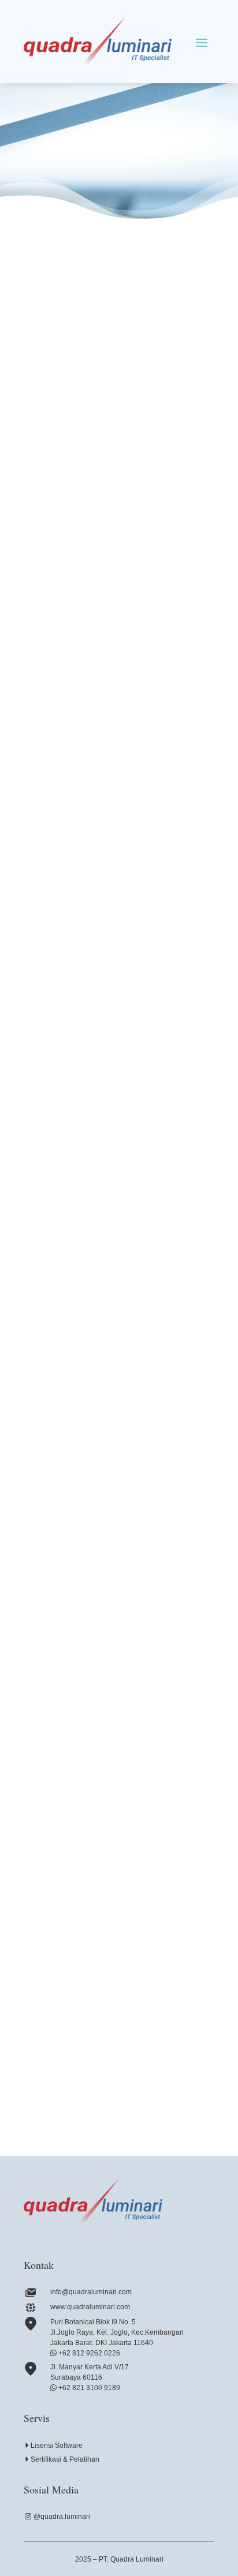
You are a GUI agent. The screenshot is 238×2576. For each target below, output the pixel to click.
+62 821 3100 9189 (88, 2388)
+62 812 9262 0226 (88, 2353)
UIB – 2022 (57, 624)
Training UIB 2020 (70, 1438)
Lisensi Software (57, 2446)
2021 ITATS (58, 1031)
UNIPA (49, 1641)
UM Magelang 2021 (72, 828)
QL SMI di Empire (70, 2047)
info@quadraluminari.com (91, 2292)
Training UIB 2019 (70, 1844)
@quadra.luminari (62, 2517)
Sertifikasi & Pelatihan (65, 2459)
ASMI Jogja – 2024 (71, 421)
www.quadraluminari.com (90, 2307)
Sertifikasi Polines (68, 1235)
